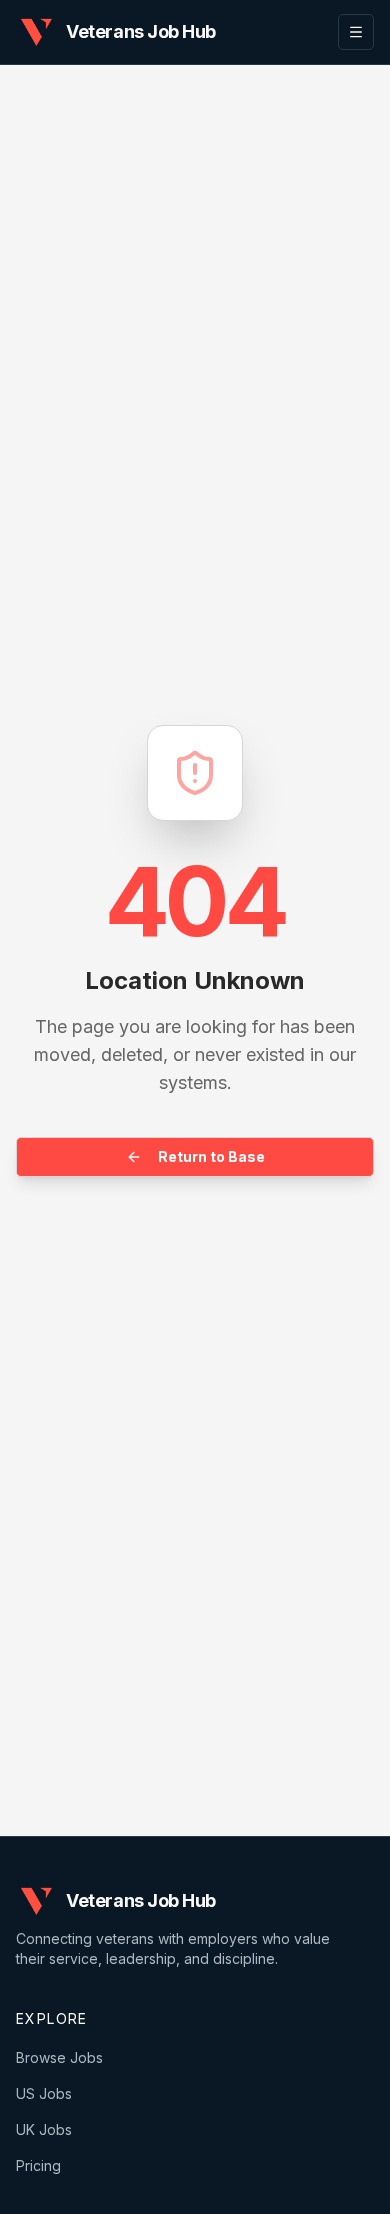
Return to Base (211, 1156)
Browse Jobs (59, 2057)
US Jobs (44, 2093)
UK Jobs (44, 2129)
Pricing (38, 2165)
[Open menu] (356, 32)
